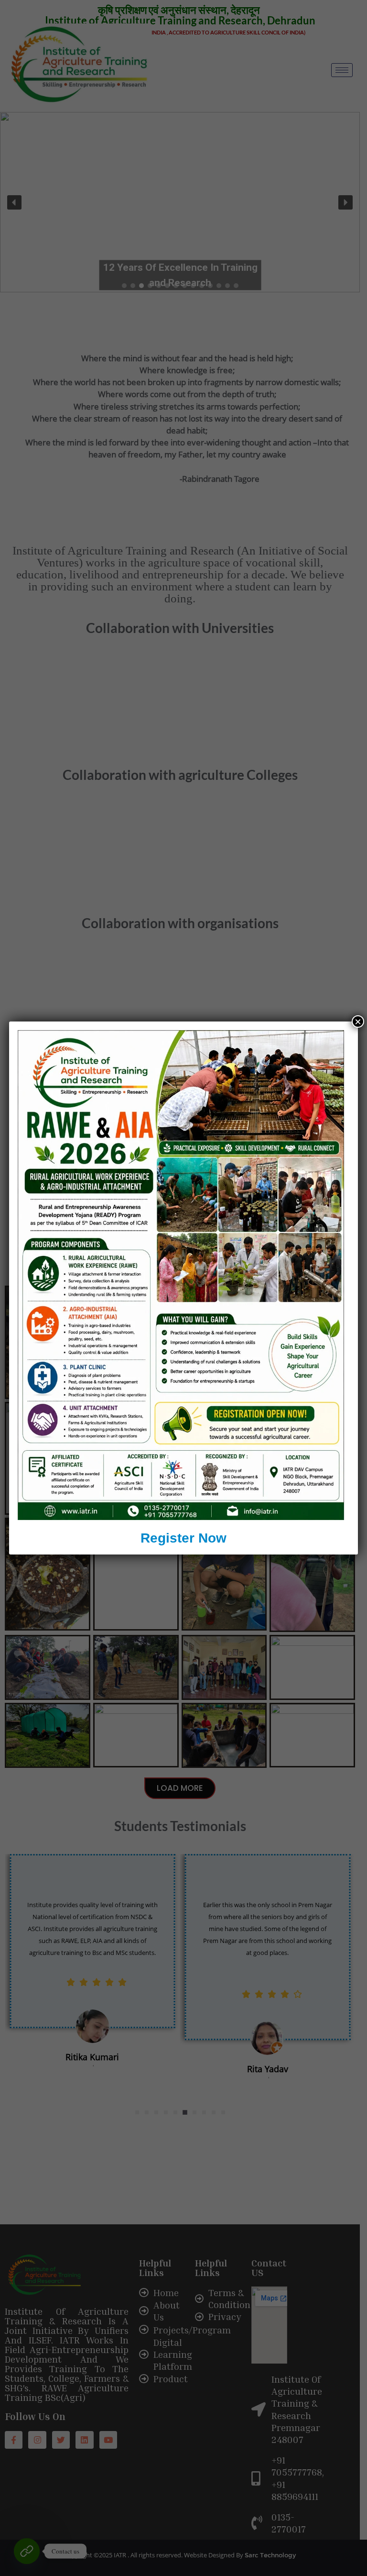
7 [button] (194, 2112)
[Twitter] (61, 2440)
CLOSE (350, 2442)
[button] (14, 202)
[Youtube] (108, 2440)
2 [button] (147, 2112)
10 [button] (223, 2112)
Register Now (183, 1538)
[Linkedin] (84, 2440)
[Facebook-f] (14, 2440)
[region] (180, 202)
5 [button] (175, 2112)
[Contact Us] (27, 2551)
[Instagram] (37, 2440)
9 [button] (214, 2112)
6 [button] (185, 2112)
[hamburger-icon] (342, 70)
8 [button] (204, 2112)
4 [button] (166, 2112)
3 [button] (156, 2112)
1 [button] (137, 2112)
